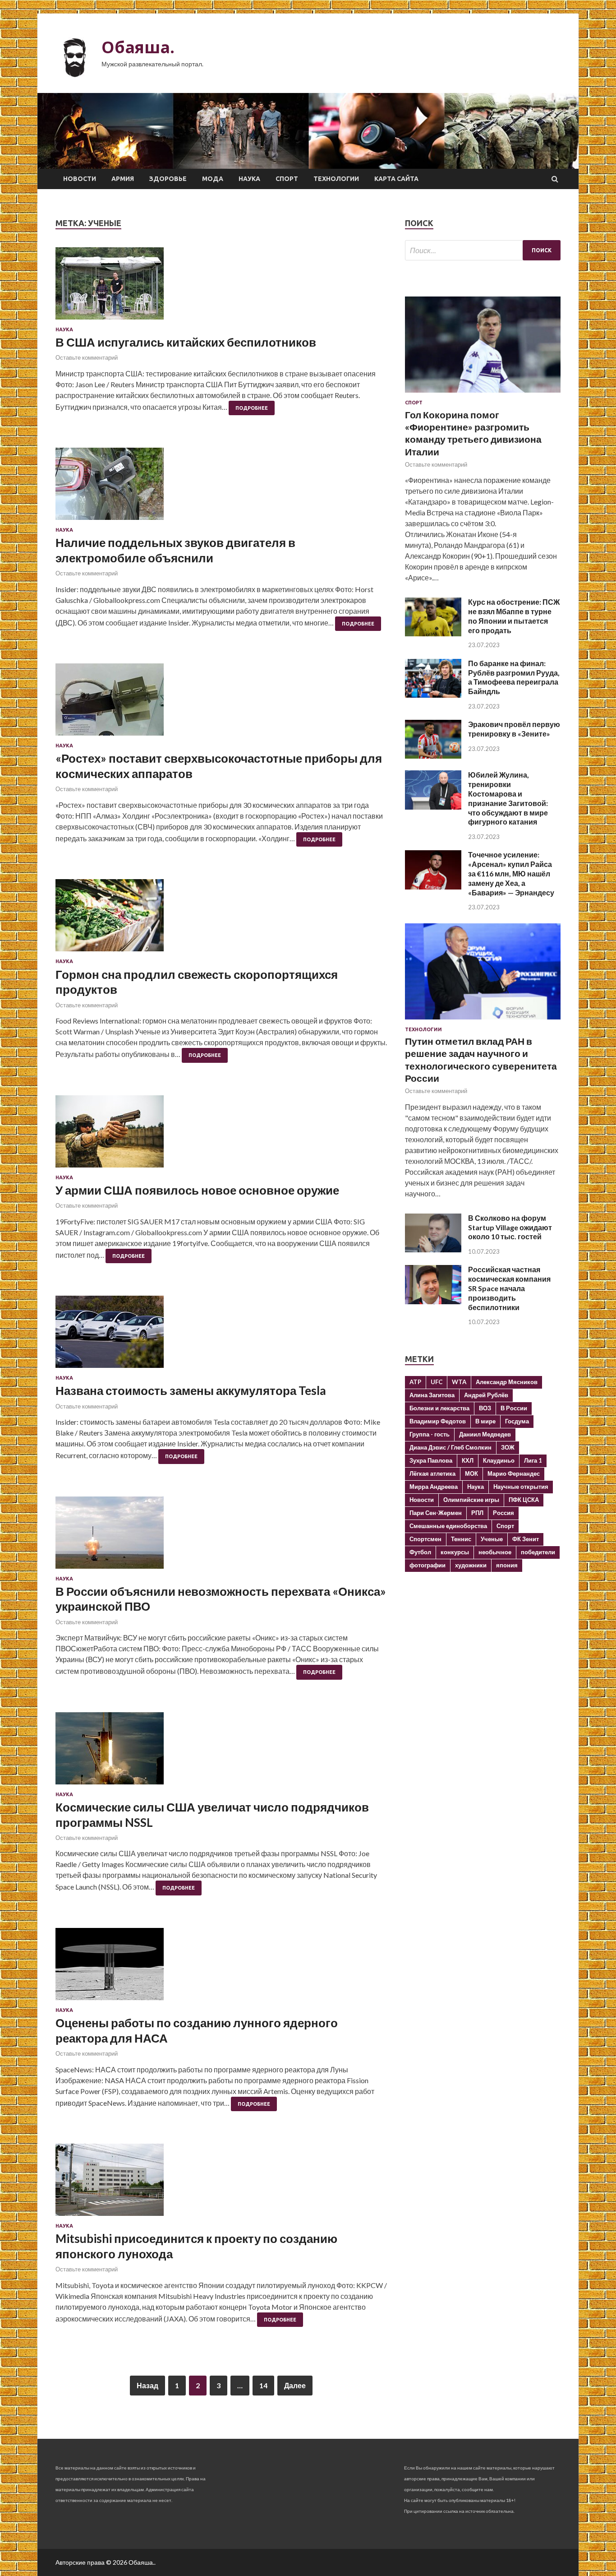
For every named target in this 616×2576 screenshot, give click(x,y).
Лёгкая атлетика (432, 1473)
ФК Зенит (526, 1539)
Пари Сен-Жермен (436, 1513)
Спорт (287, 179)
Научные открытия (521, 1487)
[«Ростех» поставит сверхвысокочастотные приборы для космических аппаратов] (221, 703)
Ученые (492, 1539)
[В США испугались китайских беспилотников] (221, 287)
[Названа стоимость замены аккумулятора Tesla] (221, 1335)
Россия (503, 1513)
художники (471, 1565)
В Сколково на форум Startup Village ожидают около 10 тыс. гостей (510, 1227)
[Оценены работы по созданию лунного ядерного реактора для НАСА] (221, 1968)
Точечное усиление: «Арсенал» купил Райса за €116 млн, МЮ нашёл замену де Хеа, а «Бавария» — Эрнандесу (511, 873)
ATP (415, 1382)
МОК (471, 1473)
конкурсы (455, 1552)
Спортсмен (425, 1539)
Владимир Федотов (438, 1421)
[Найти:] (483, 250)
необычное (495, 1552)
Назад (147, 2385)
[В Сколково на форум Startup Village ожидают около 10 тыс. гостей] (433, 1249)
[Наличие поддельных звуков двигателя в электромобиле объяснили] (221, 487)
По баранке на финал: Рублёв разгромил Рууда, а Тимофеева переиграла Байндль (514, 677)
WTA (459, 1382)
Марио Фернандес (514, 1473)
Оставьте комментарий (87, 357)
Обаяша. (138, 47)
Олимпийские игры (471, 1500)
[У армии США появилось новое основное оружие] (221, 1135)
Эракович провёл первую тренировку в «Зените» (514, 729)
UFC (437, 1382)
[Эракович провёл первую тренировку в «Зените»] (433, 756)
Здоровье (168, 179)
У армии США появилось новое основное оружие (197, 1190)
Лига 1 (533, 1460)
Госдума (517, 1421)
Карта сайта (396, 179)
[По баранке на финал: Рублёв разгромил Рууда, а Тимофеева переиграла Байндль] (433, 695)
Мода (213, 179)
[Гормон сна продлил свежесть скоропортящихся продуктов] (221, 919)
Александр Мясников (507, 1382)
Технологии (336, 179)
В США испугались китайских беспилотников (186, 342)
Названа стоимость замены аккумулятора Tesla (191, 1390)
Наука (249, 179)
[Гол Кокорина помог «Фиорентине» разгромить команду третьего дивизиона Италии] (483, 394)
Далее (295, 2385)
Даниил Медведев (485, 1434)
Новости (80, 179)
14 (263, 2385)
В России (514, 1408)
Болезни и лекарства (439, 1408)
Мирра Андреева (434, 1487)
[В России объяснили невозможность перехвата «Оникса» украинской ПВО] (221, 1536)
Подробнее (252, 408)
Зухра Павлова (431, 1460)
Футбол (420, 1552)
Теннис (461, 1539)
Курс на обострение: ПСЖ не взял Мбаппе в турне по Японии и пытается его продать (514, 616)
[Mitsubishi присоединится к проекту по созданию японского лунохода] (221, 2183)
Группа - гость (430, 1434)
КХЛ (468, 1460)
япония (507, 1565)
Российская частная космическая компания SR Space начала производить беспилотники (509, 1288)
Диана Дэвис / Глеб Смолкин (451, 1447)
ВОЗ (485, 1408)
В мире (485, 1421)
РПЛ (477, 1513)
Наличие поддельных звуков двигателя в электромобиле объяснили (175, 550)
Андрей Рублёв (486, 1395)
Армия (123, 179)
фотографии (428, 1565)
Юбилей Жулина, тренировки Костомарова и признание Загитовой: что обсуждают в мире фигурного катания (508, 798)
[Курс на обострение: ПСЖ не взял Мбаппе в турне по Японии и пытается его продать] (433, 633)
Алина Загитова (432, 1395)
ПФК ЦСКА (524, 1500)
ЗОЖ (508, 1447)
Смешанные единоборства (448, 1526)
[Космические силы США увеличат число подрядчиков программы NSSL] (221, 1752)
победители (538, 1552)
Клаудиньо (499, 1460)
